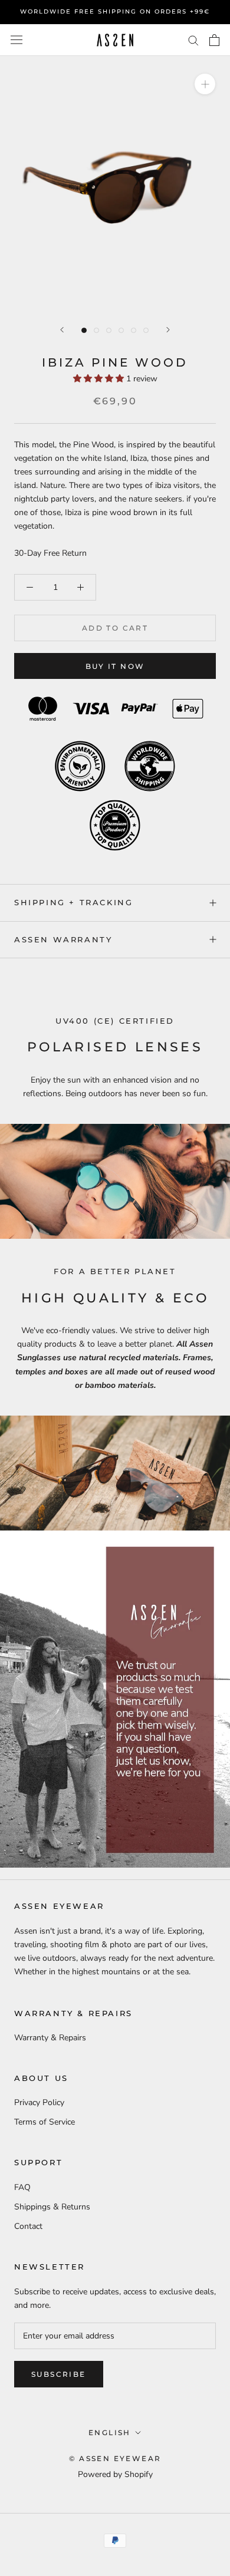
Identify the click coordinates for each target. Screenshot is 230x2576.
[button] (100, 379)
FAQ (22, 2187)
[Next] (168, 330)
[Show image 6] (146, 330)
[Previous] (62, 330)
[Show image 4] (121, 330)
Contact (28, 2226)
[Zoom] (205, 83)
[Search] (193, 40)
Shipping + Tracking (73, 902)
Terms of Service (45, 2122)
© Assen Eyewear (115, 2458)
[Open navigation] (17, 40)
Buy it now (115, 666)
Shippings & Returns (52, 2207)
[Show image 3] (109, 330)
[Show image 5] (134, 330)
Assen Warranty (63, 939)
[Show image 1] (84, 330)
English (110, 2432)
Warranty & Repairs (50, 2038)
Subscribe (59, 2374)
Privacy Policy (39, 2102)
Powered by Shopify (115, 2474)
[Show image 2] (96, 330)
